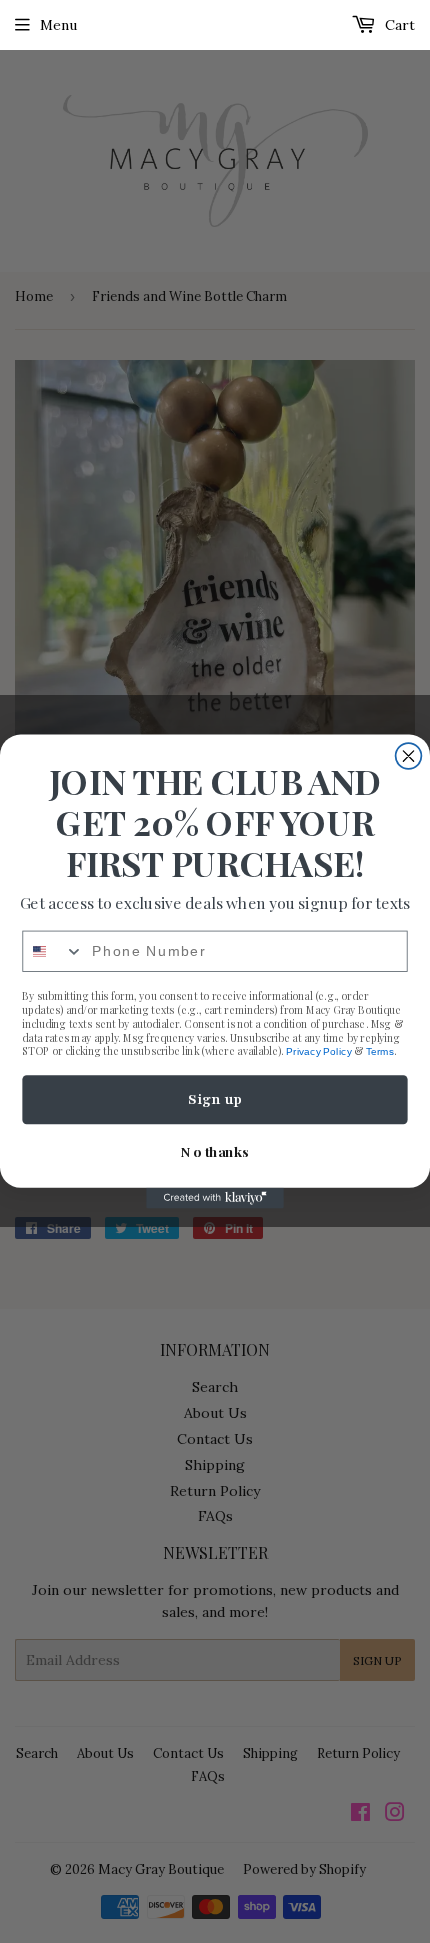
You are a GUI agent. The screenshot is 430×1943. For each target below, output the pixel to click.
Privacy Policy (318, 1052)
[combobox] (53, 952)
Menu (58, 25)
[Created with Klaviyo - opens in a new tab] (215, 1198)
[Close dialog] (409, 756)
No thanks (214, 1151)
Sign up (214, 1099)
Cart (398, 25)
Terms (380, 1052)
